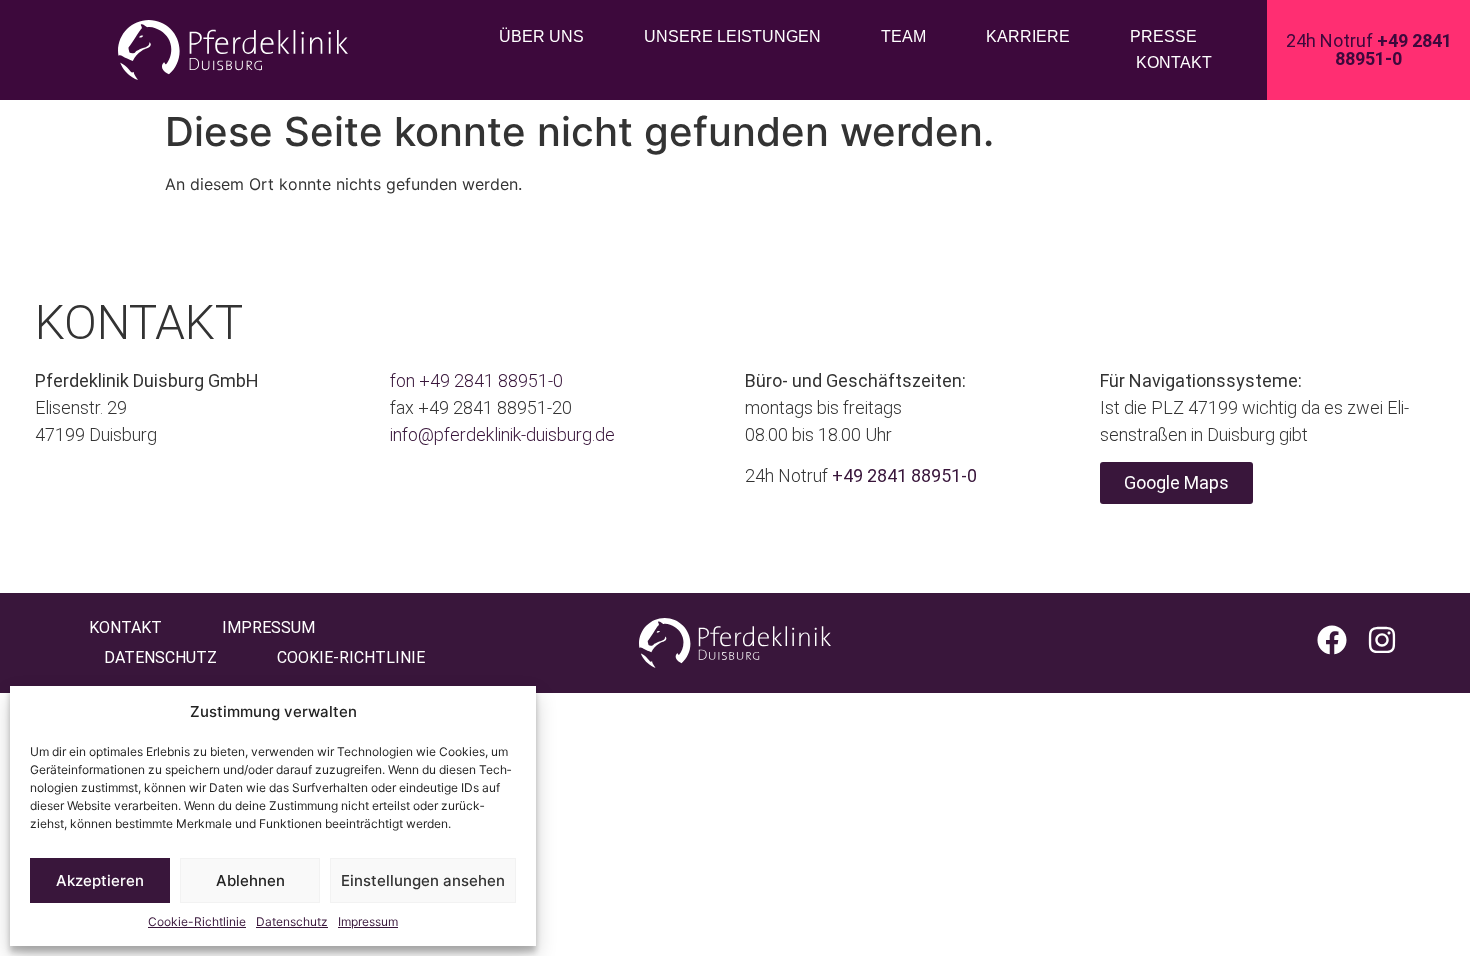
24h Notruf (1369, 49)
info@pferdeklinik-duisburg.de (502, 434)
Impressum (368, 921)
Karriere (1028, 36)
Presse (1163, 36)
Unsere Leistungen (732, 36)
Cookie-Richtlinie (197, 921)
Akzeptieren (100, 880)
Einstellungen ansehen (423, 880)
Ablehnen (250, 880)
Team (903, 36)
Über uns (541, 36)
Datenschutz (292, 921)
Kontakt (1174, 62)
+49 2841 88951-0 (491, 380)
